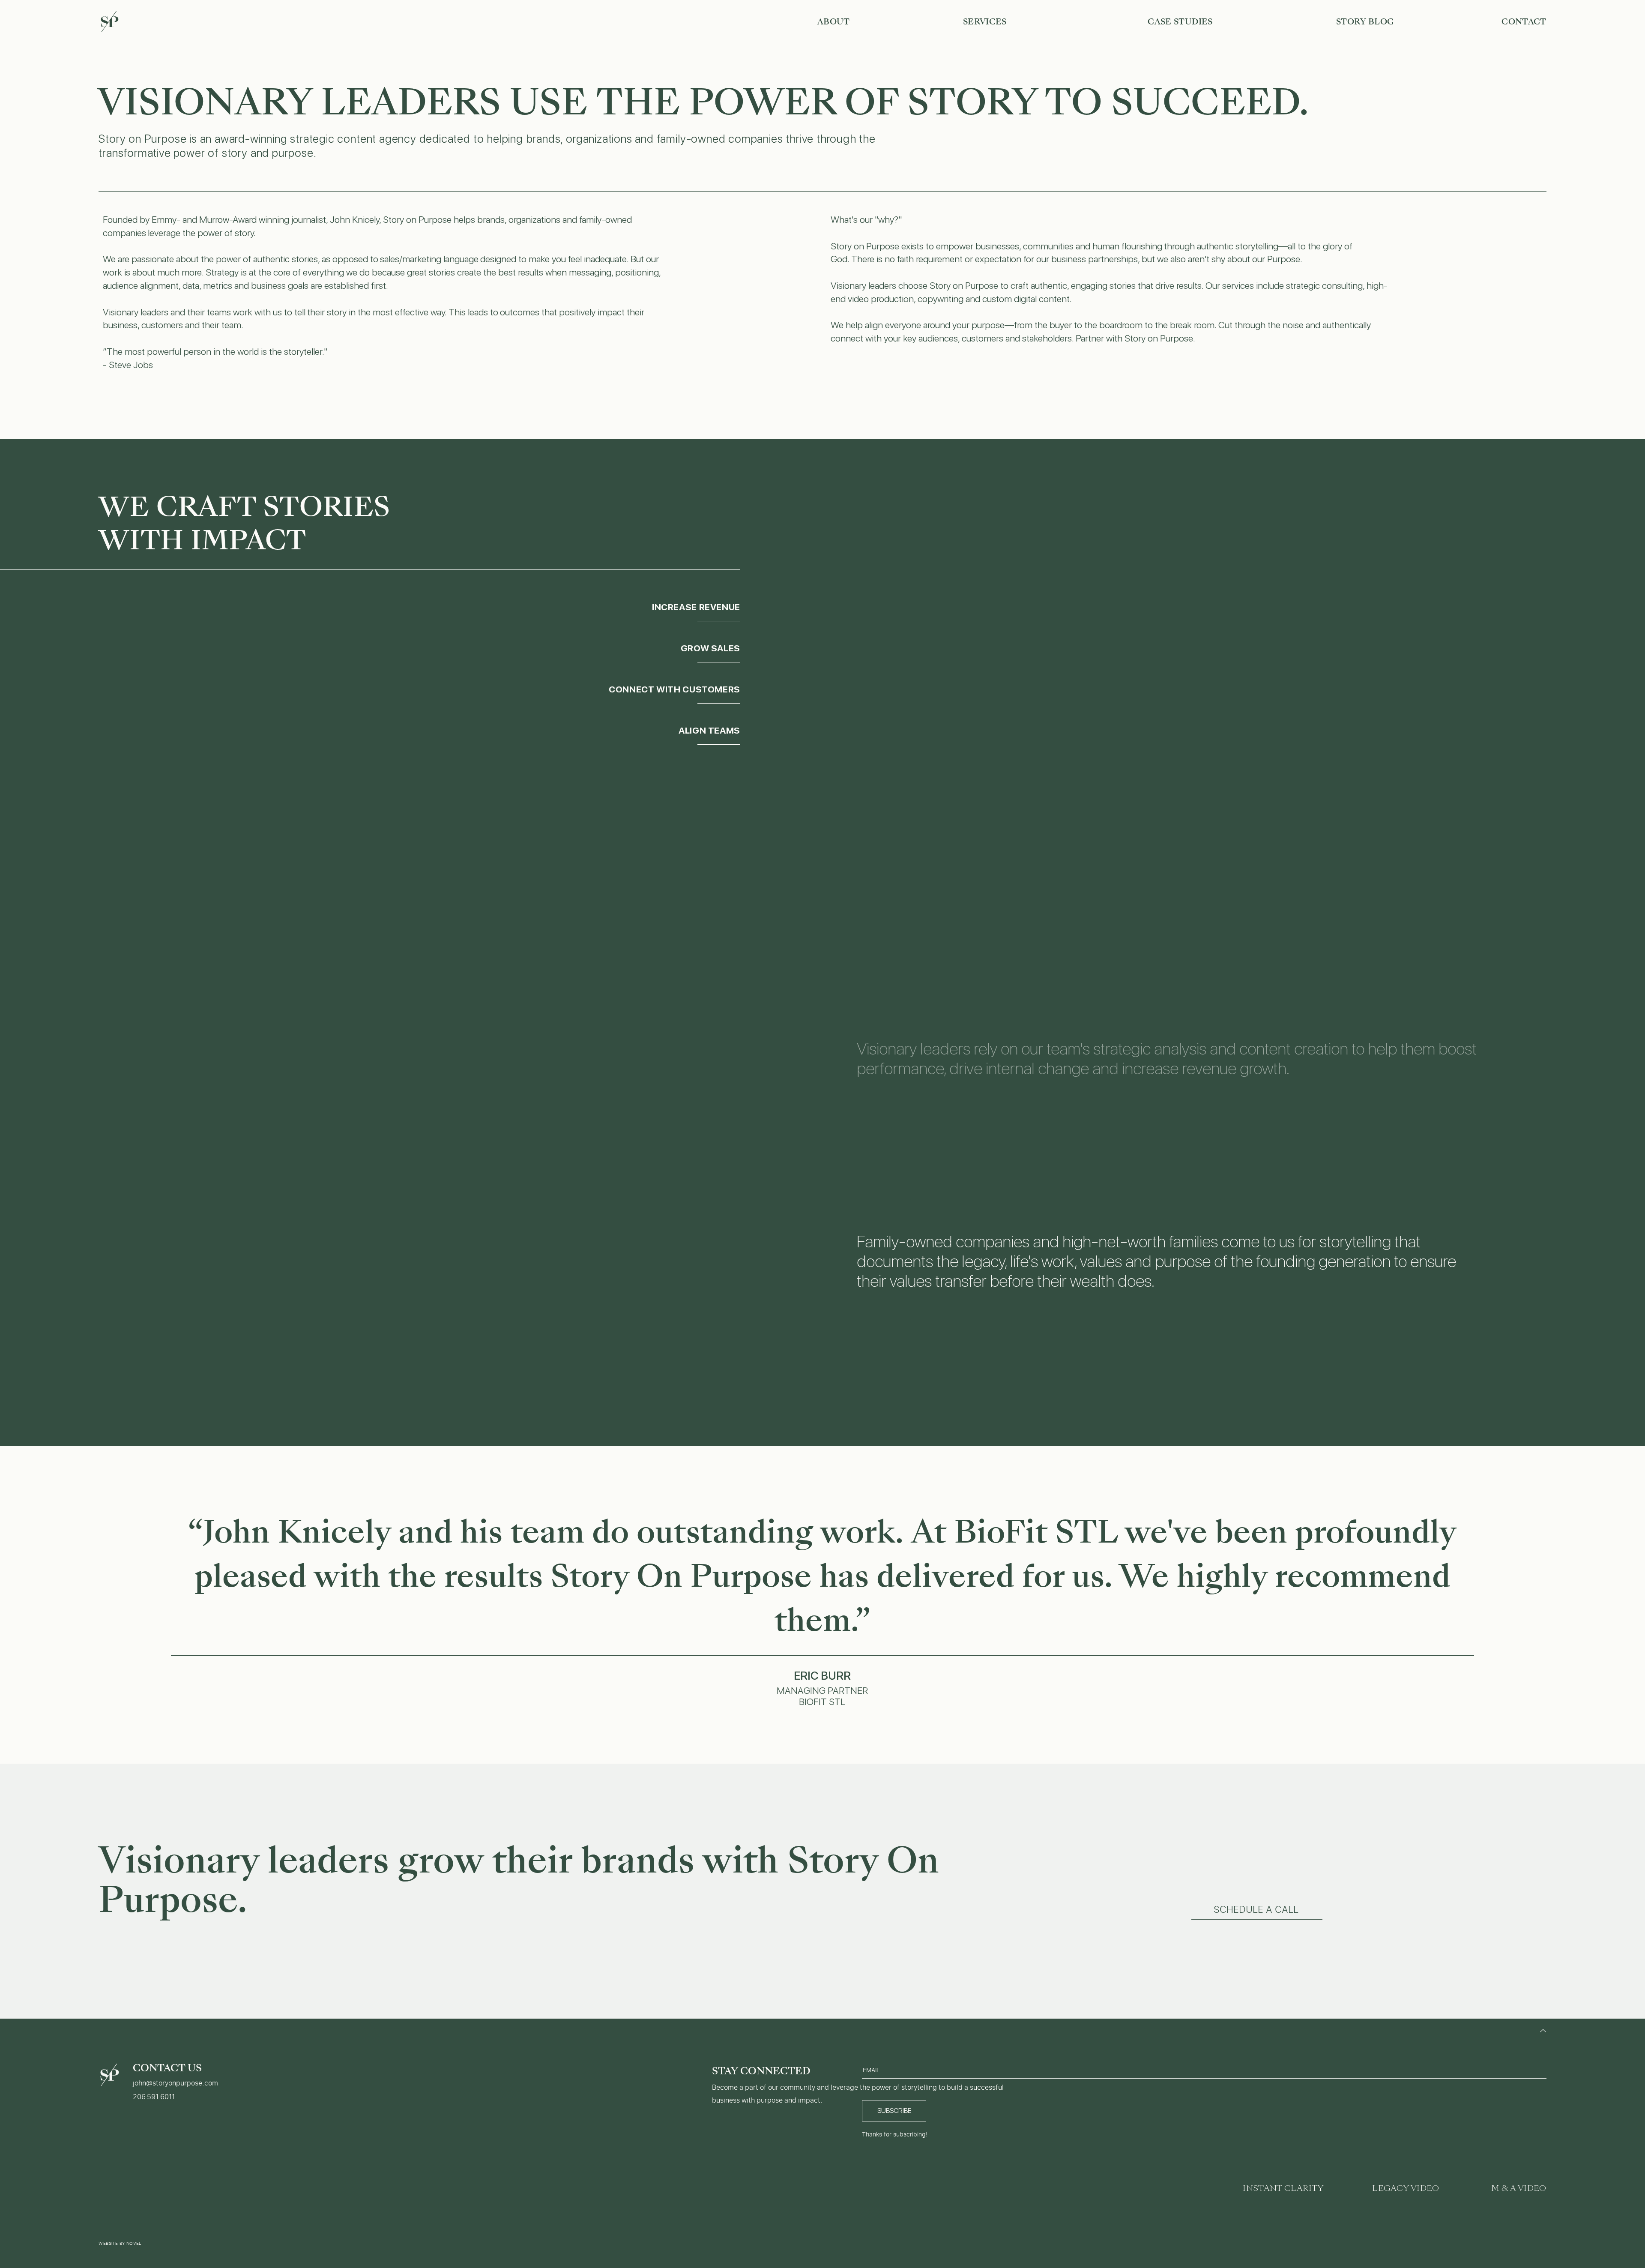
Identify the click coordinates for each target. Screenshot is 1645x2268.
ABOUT (834, 22)
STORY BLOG (1365, 22)
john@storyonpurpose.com (175, 2083)
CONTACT (1524, 22)
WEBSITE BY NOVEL (120, 2243)
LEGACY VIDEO (1406, 2188)
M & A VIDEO (1519, 2188)
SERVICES (985, 22)
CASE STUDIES (1180, 22)
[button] (1257, 1910)
